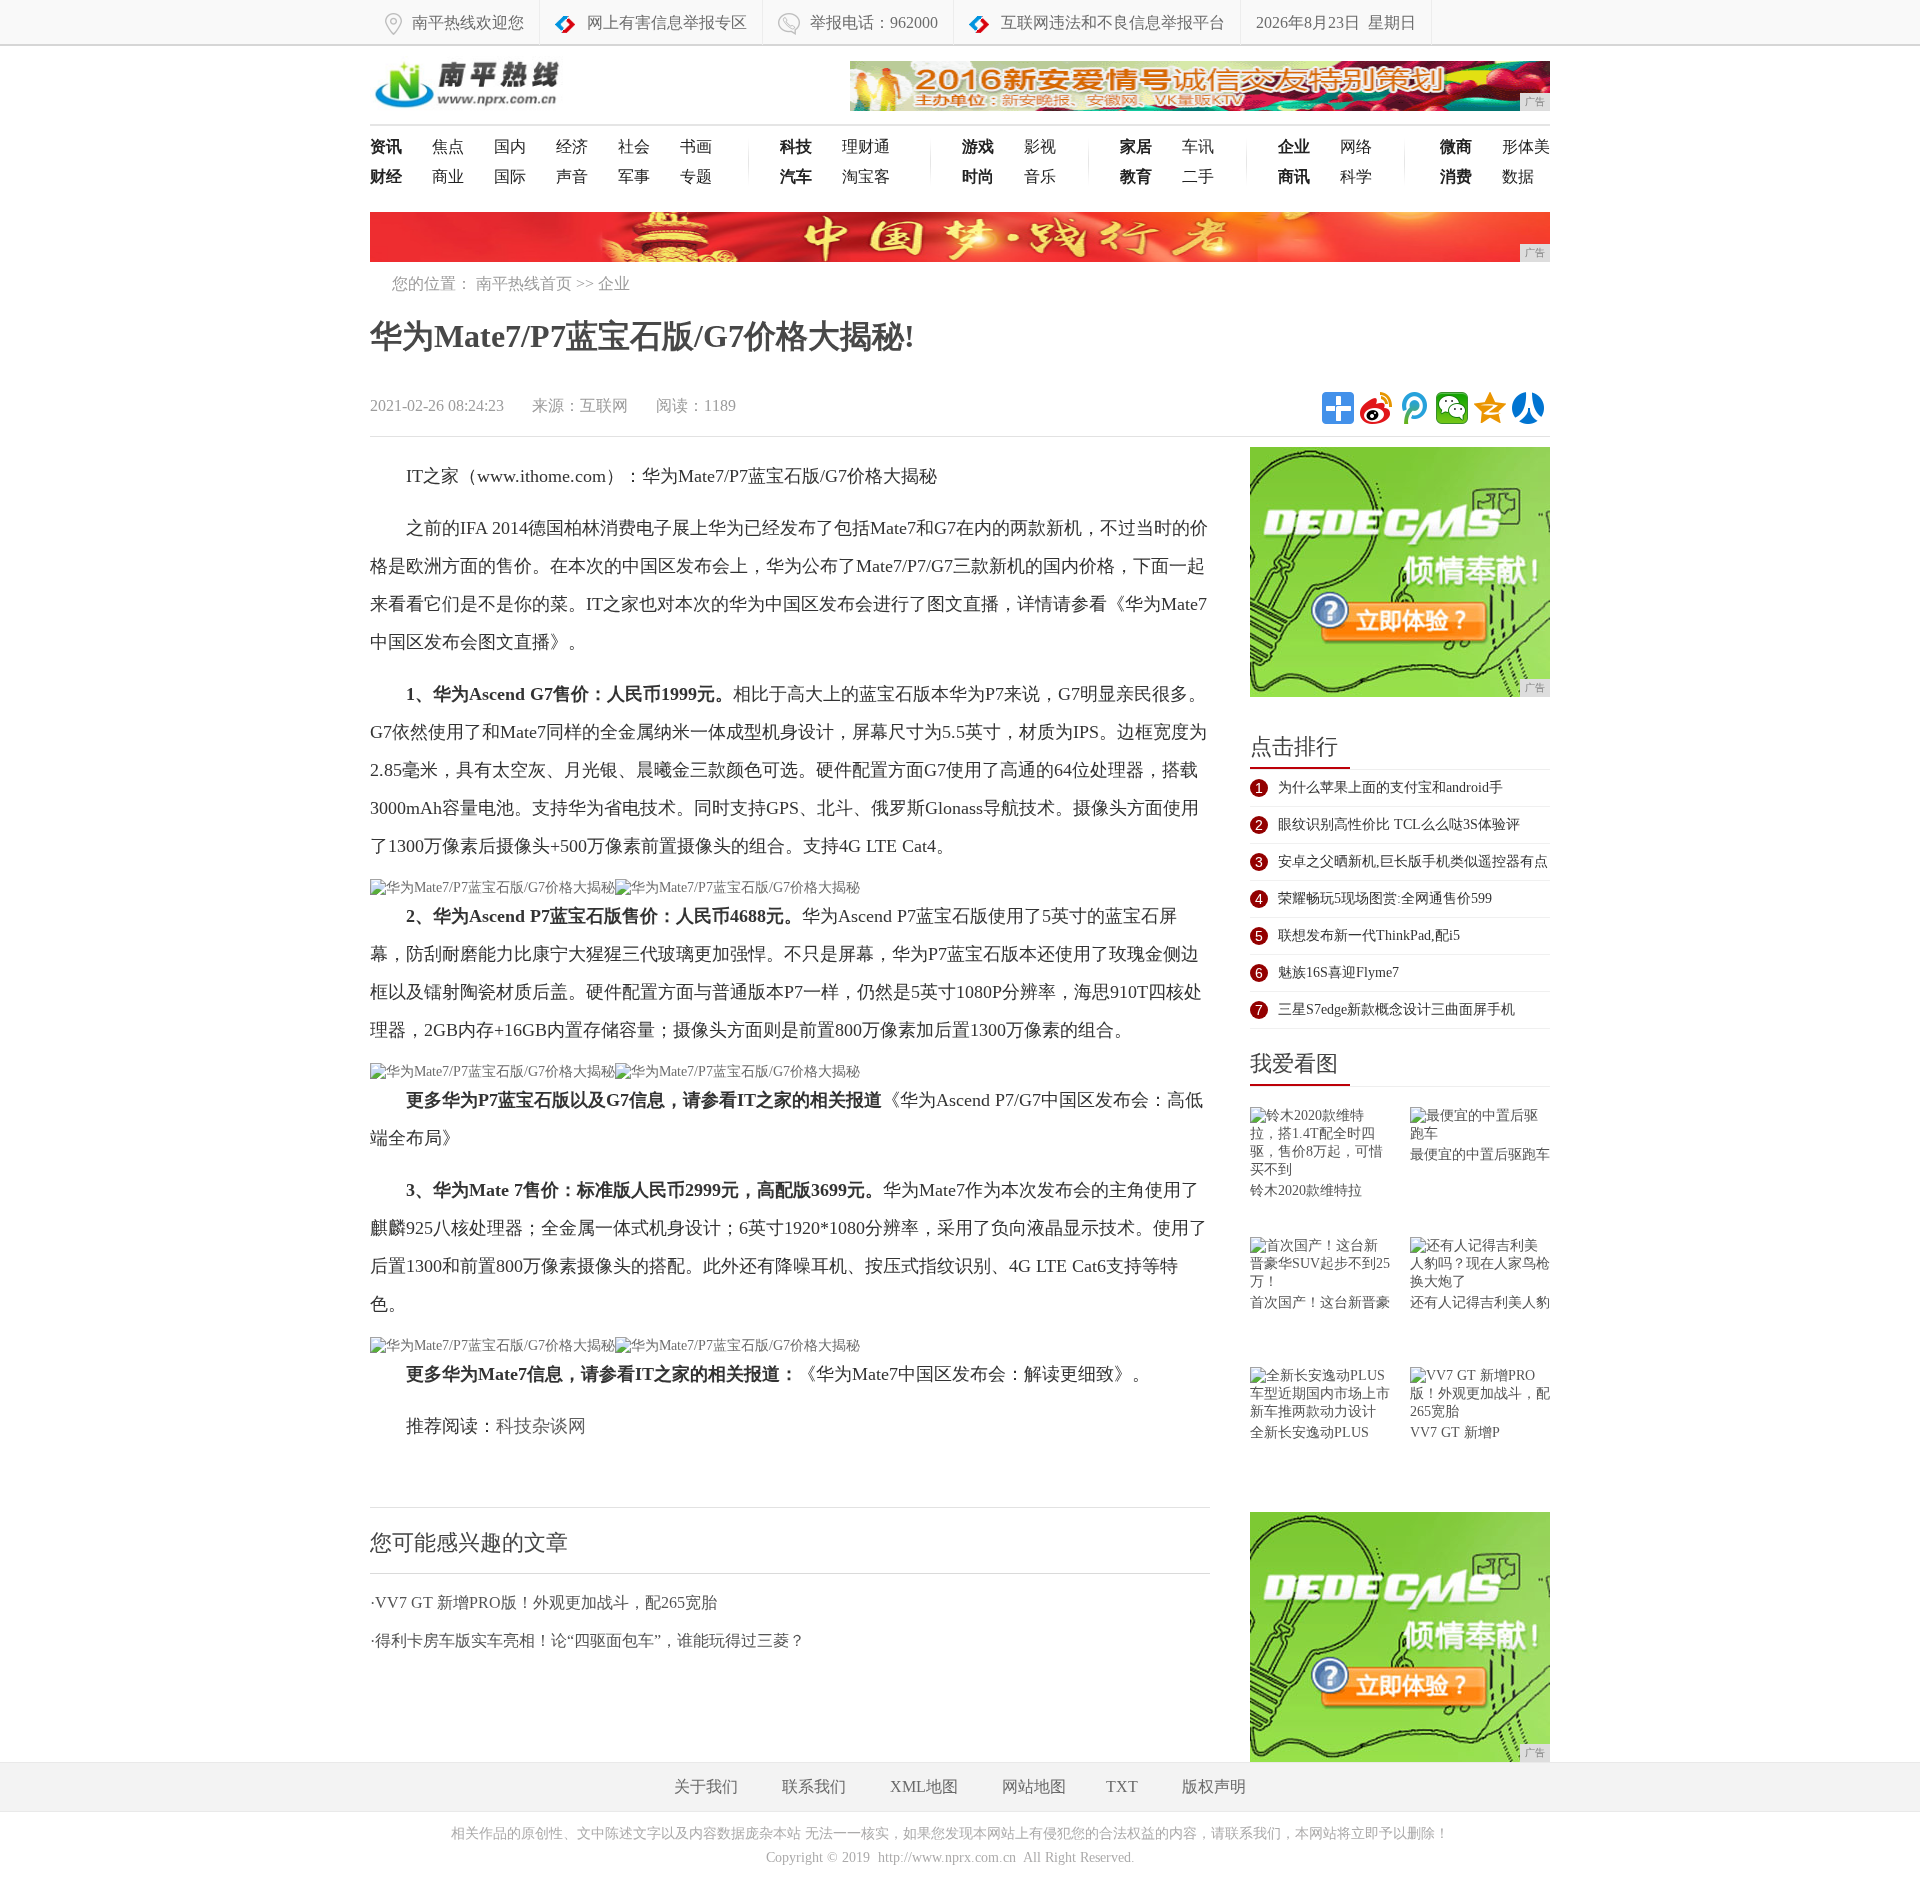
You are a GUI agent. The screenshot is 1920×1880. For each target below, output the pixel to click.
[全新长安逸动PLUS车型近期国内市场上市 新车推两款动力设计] (1320, 1395)
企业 (614, 283)
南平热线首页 (524, 283)
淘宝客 (866, 176)
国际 (510, 176)
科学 (1356, 176)
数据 (1518, 176)
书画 (696, 146)
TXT (1122, 1786)
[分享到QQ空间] (1490, 408)
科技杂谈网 (541, 1426)
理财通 (866, 146)
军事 (634, 176)
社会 (634, 146)
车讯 (1198, 146)
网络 (1356, 146)
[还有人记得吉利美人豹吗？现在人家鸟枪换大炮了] (1480, 1265)
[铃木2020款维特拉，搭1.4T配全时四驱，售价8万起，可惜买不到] (1320, 1144)
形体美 (1526, 146)
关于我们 (706, 1786)
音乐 (1040, 176)
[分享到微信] (1452, 408)
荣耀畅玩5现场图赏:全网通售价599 (1385, 898)
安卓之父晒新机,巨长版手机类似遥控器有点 (1413, 861)
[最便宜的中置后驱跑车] (1480, 1126)
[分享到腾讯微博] (1414, 408)
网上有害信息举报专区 (667, 22)
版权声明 (1214, 1786)
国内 (510, 146)
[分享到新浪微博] (1376, 408)
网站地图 (1034, 1786)
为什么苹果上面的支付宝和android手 (1390, 787)
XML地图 (924, 1786)
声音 (572, 176)
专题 (696, 176)
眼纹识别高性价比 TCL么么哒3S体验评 (1399, 824)
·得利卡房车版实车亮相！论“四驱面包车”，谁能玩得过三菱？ (587, 1640)
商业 (448, 176)
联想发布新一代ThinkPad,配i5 (1369, 935)
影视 (1040, 146)
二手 (1198, 176)
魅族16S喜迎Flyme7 (1338, 972)
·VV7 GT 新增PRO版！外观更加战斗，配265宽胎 (543, 1602)
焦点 (448, 146)
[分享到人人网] (1528, 408)
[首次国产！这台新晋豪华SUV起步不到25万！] (1320, 1265)
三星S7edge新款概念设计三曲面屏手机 (1396, 1009)
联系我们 (814, 1786)
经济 (572, 146)
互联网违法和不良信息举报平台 (1113, 22)
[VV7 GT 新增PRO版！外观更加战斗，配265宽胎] (1480, 1395)
